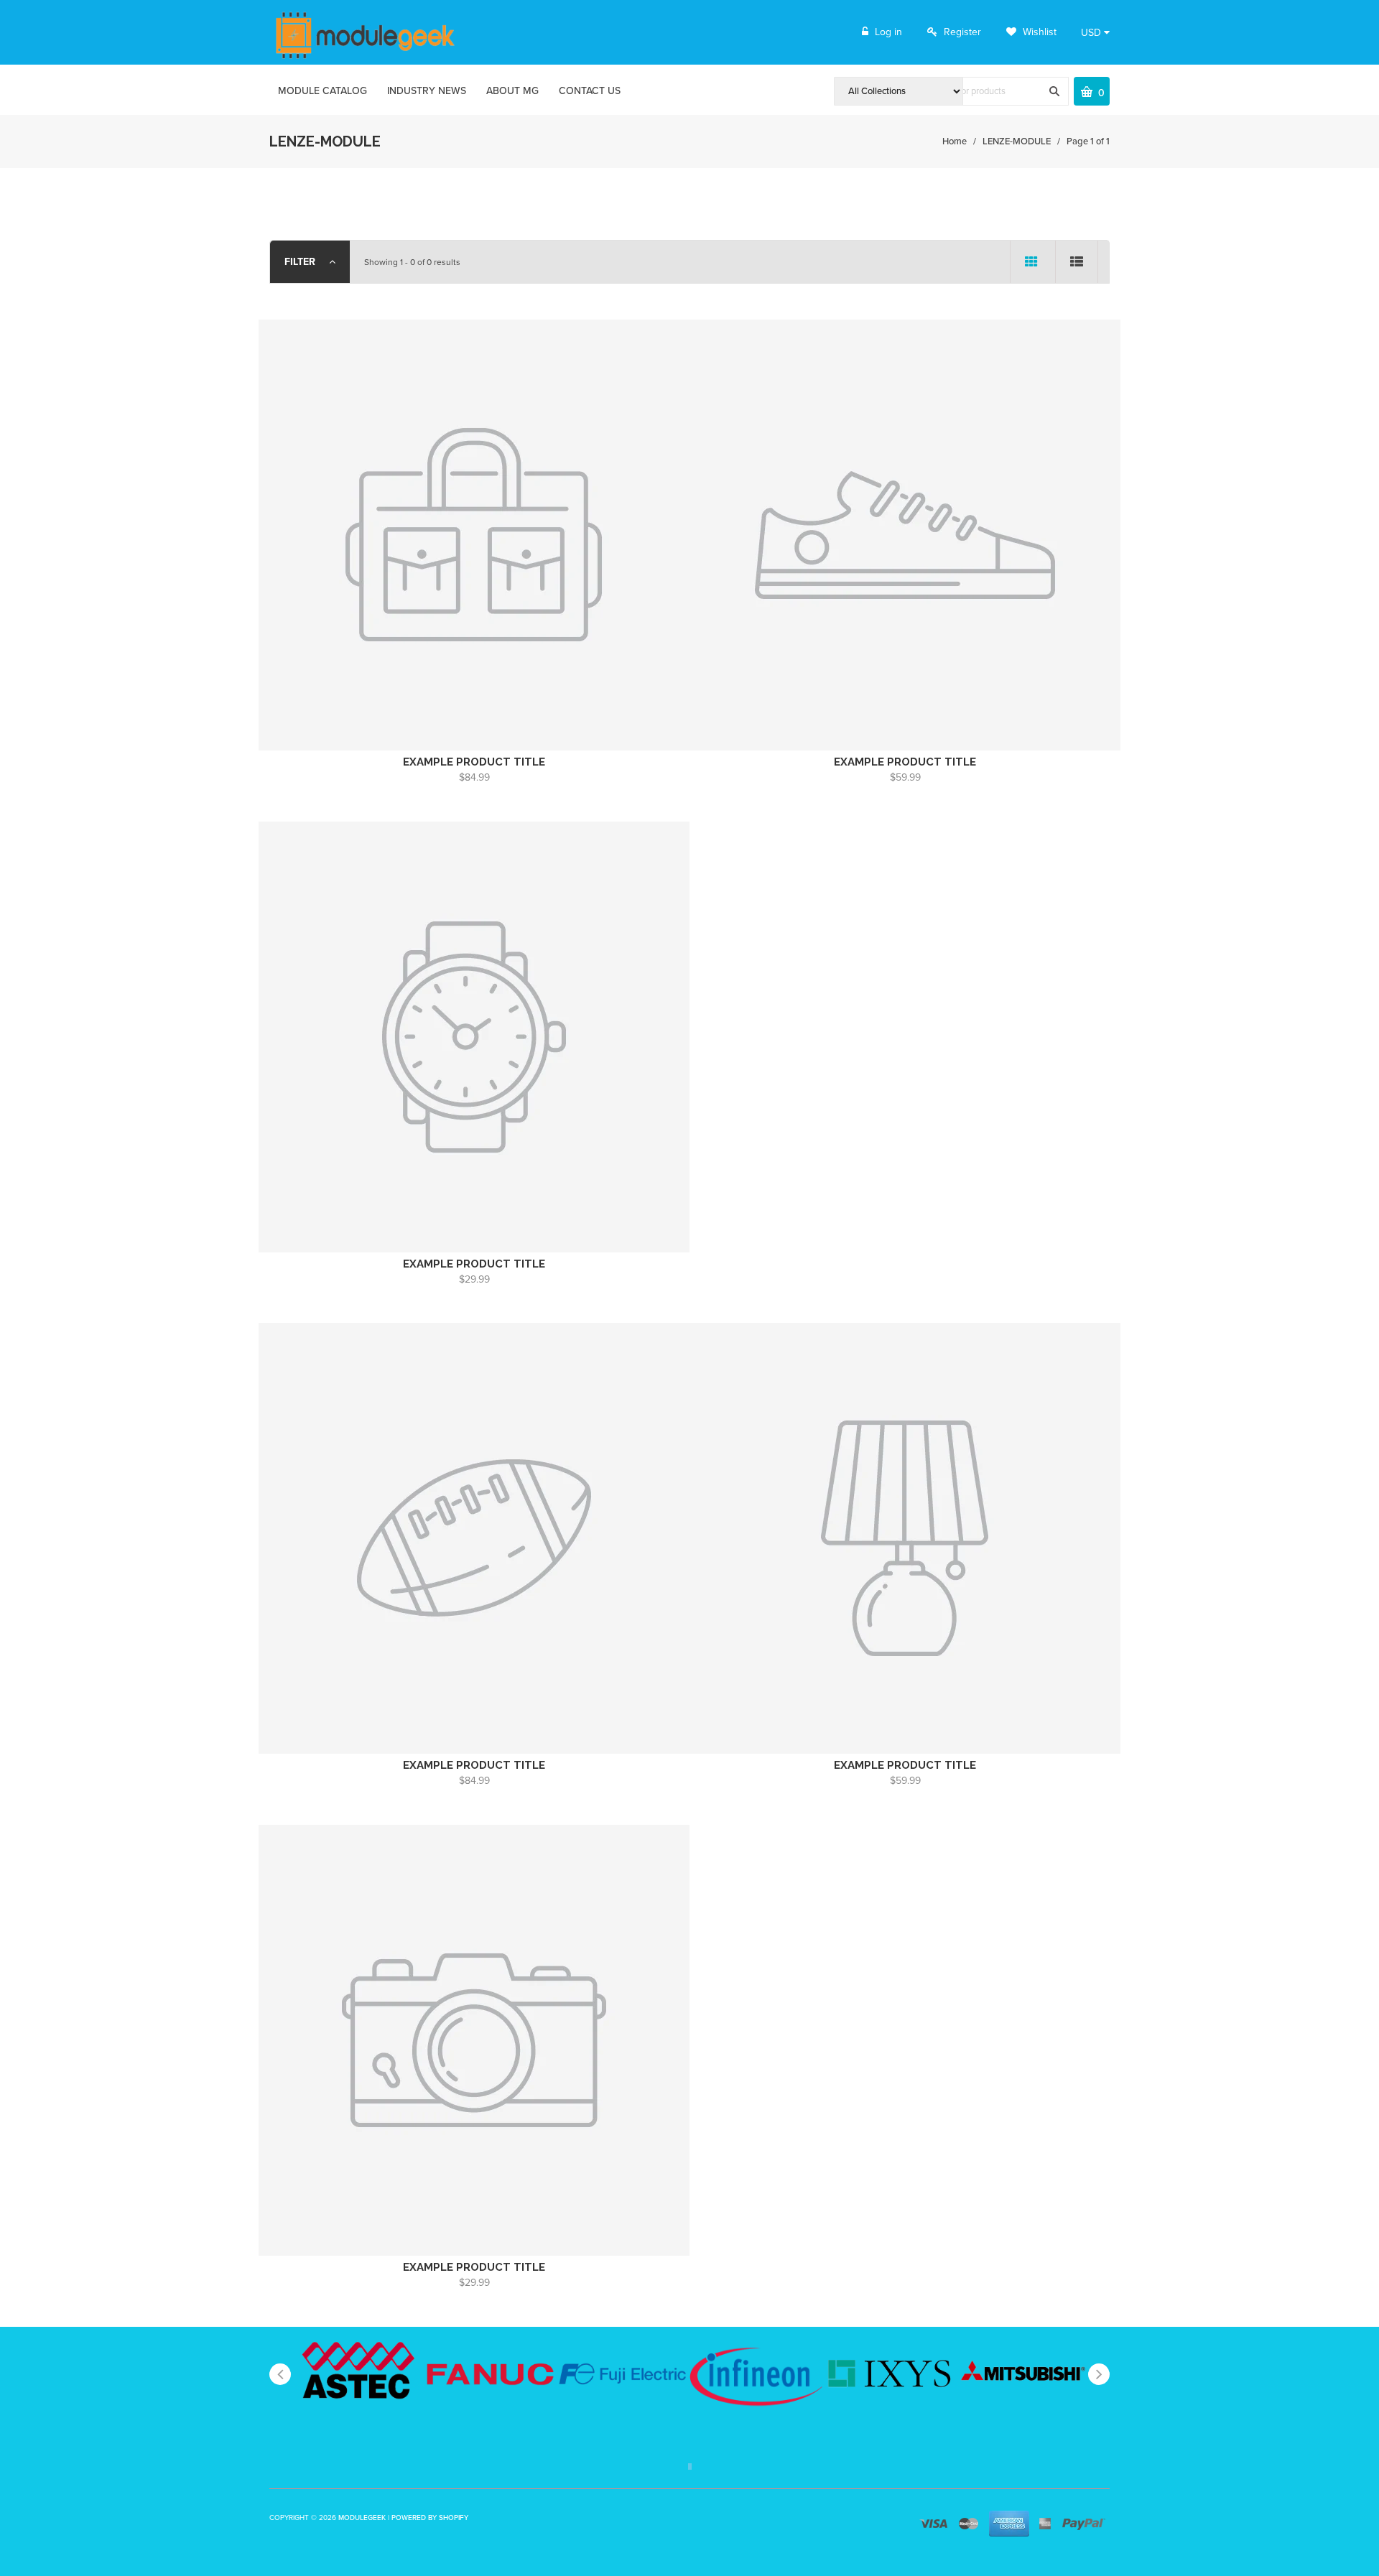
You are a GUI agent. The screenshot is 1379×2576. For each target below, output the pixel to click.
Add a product (593, 501)
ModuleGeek (362, 2518)
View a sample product (687, 499)
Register (962, 32)
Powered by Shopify (430, 2518)
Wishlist (1038, 32)
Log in (888, 32)
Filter (301, 262)
